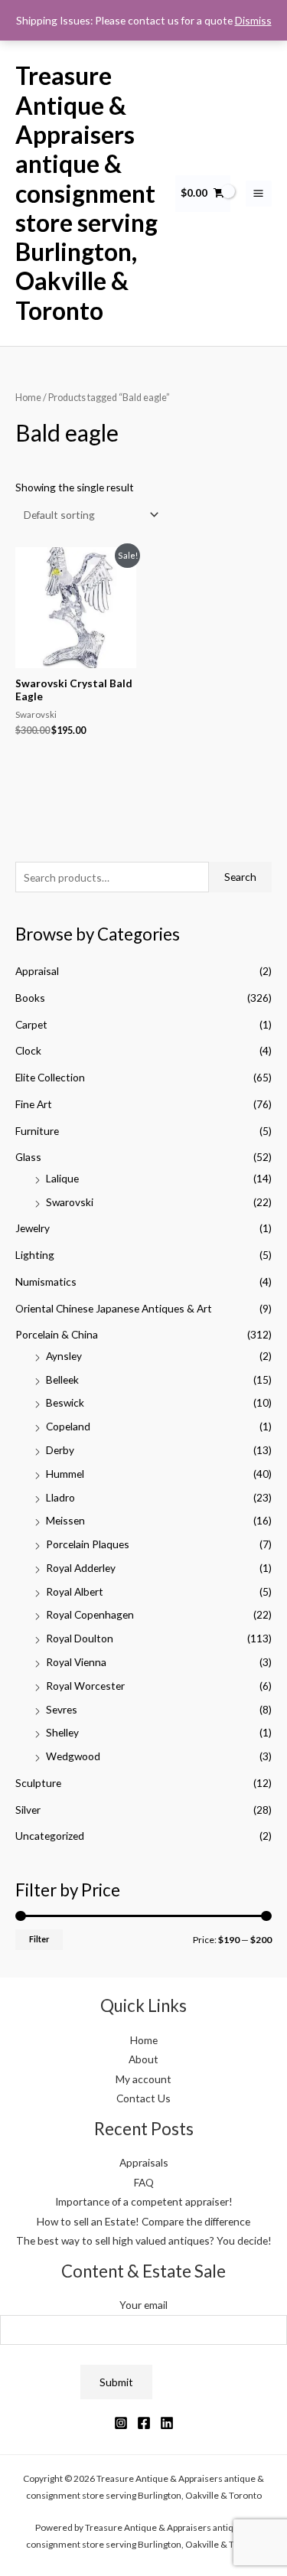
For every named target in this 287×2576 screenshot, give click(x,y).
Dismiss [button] (253, 20)
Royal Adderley (81, 1568)
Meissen (65, 1520)
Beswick (65, 1402)
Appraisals (144, 2162)
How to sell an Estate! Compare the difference (143, 2221)
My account (143, 2079)
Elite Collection (50, 1077)
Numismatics (46, 1281)
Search (240, 877)
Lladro (60, 1497)
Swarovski (70, 1202)
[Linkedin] (167, 2423)
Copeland (68, 1426)
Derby (60, 1450)
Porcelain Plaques (88, 1544)
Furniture (37, 1131)
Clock (28, 1050)
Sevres (62, 1709)
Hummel (65, 1474)
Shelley (62, 1732)
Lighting (35, 1255)
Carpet (31, 1024)
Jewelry (33, 1228)
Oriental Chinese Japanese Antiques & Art (114, 1308)
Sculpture (38, 1783)
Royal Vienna (76, 1662)
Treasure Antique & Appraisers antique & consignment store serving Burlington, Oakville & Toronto (86, 192)
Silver (28, 1810)
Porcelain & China (57, 1334)
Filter (39, 1939)
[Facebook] (144, 2423)
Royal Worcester (85, 1686)
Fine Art (34, 1104)
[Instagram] (121, 2423)
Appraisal (37, 971)
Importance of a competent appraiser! (144, 2201)
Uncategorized (50, 1836)
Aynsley (64, 1356)
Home (28, 398)
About (143, 2059)
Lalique (62, 1178)
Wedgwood (73, 1756)
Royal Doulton (80, 1638)
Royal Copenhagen (90, 1614)
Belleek (62, 1379)
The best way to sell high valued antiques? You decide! (144, 2240)
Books (30, 998)
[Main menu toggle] (259, 194)
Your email (143, 2305)
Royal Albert (75, 1591)
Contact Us (143, 2098)
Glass (28, 1157)
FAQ (144, 2182)
